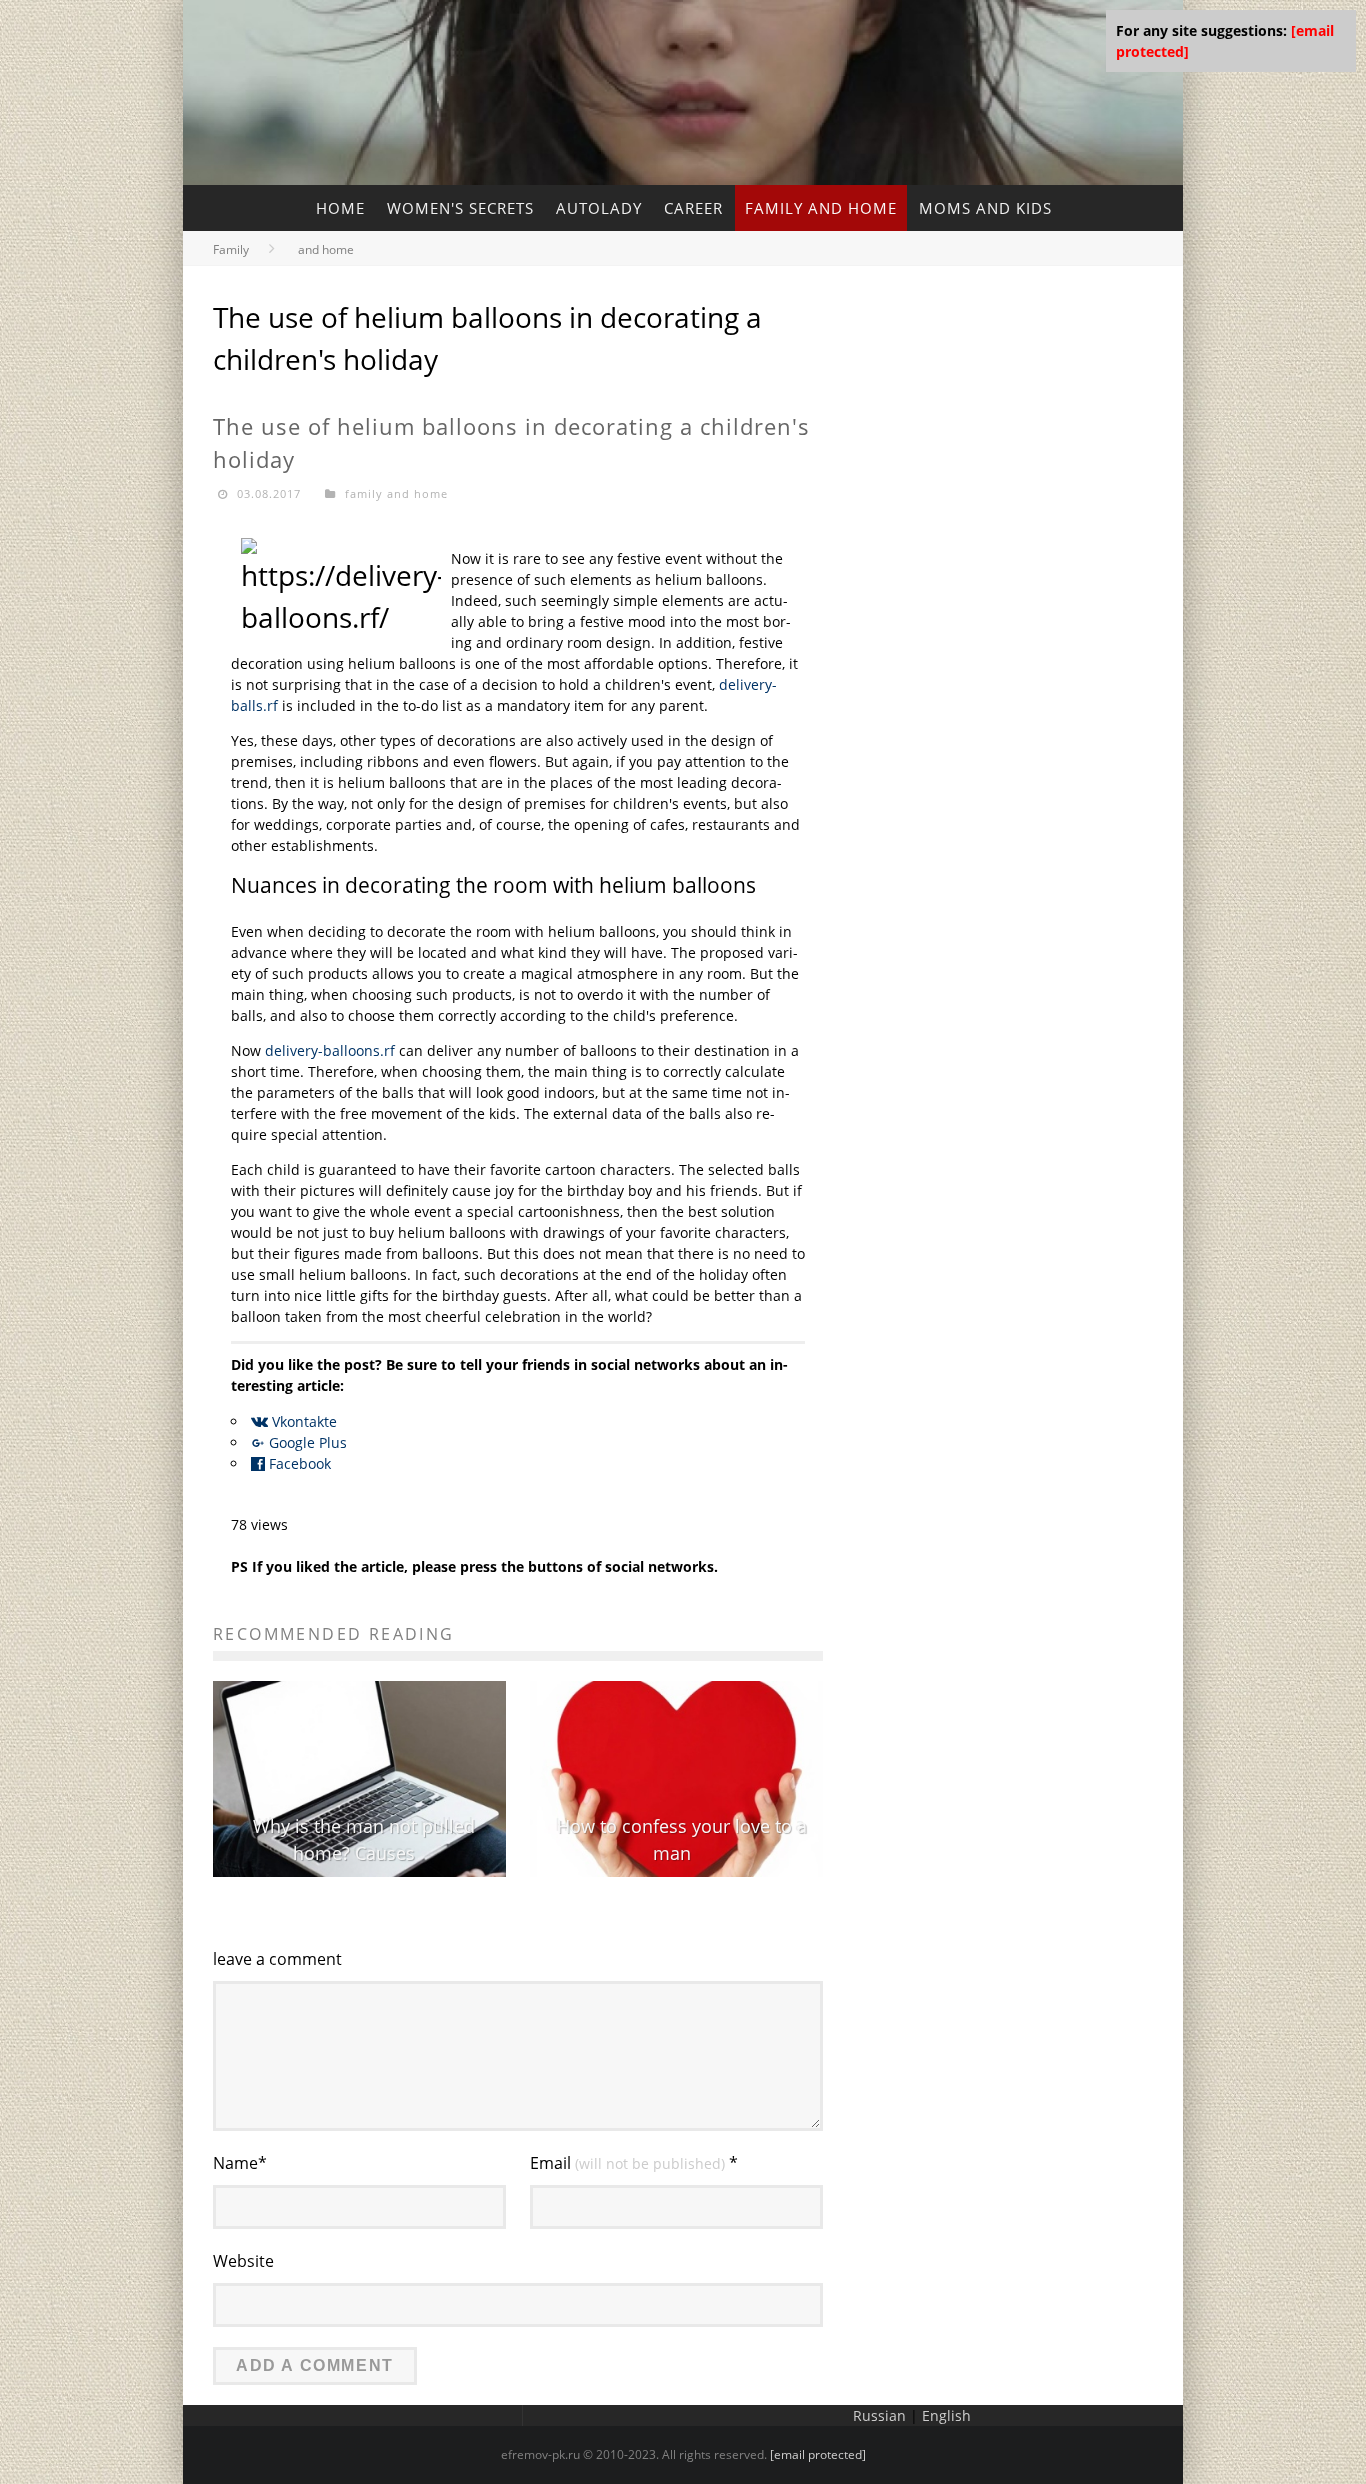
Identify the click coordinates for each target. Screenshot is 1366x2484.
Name (240, 2163)
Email (634, 2163)
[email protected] (818, 2454)
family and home (821, 208)
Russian (879, 2415)
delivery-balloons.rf (330, 1050)
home (340, 208)
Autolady (599, 208)
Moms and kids (985, 208)
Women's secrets (460, 208)
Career (693, 208)
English (946, 2415)
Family (231, 249)
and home (326, 249)
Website (243, 2261)
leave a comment (277, 1959)
